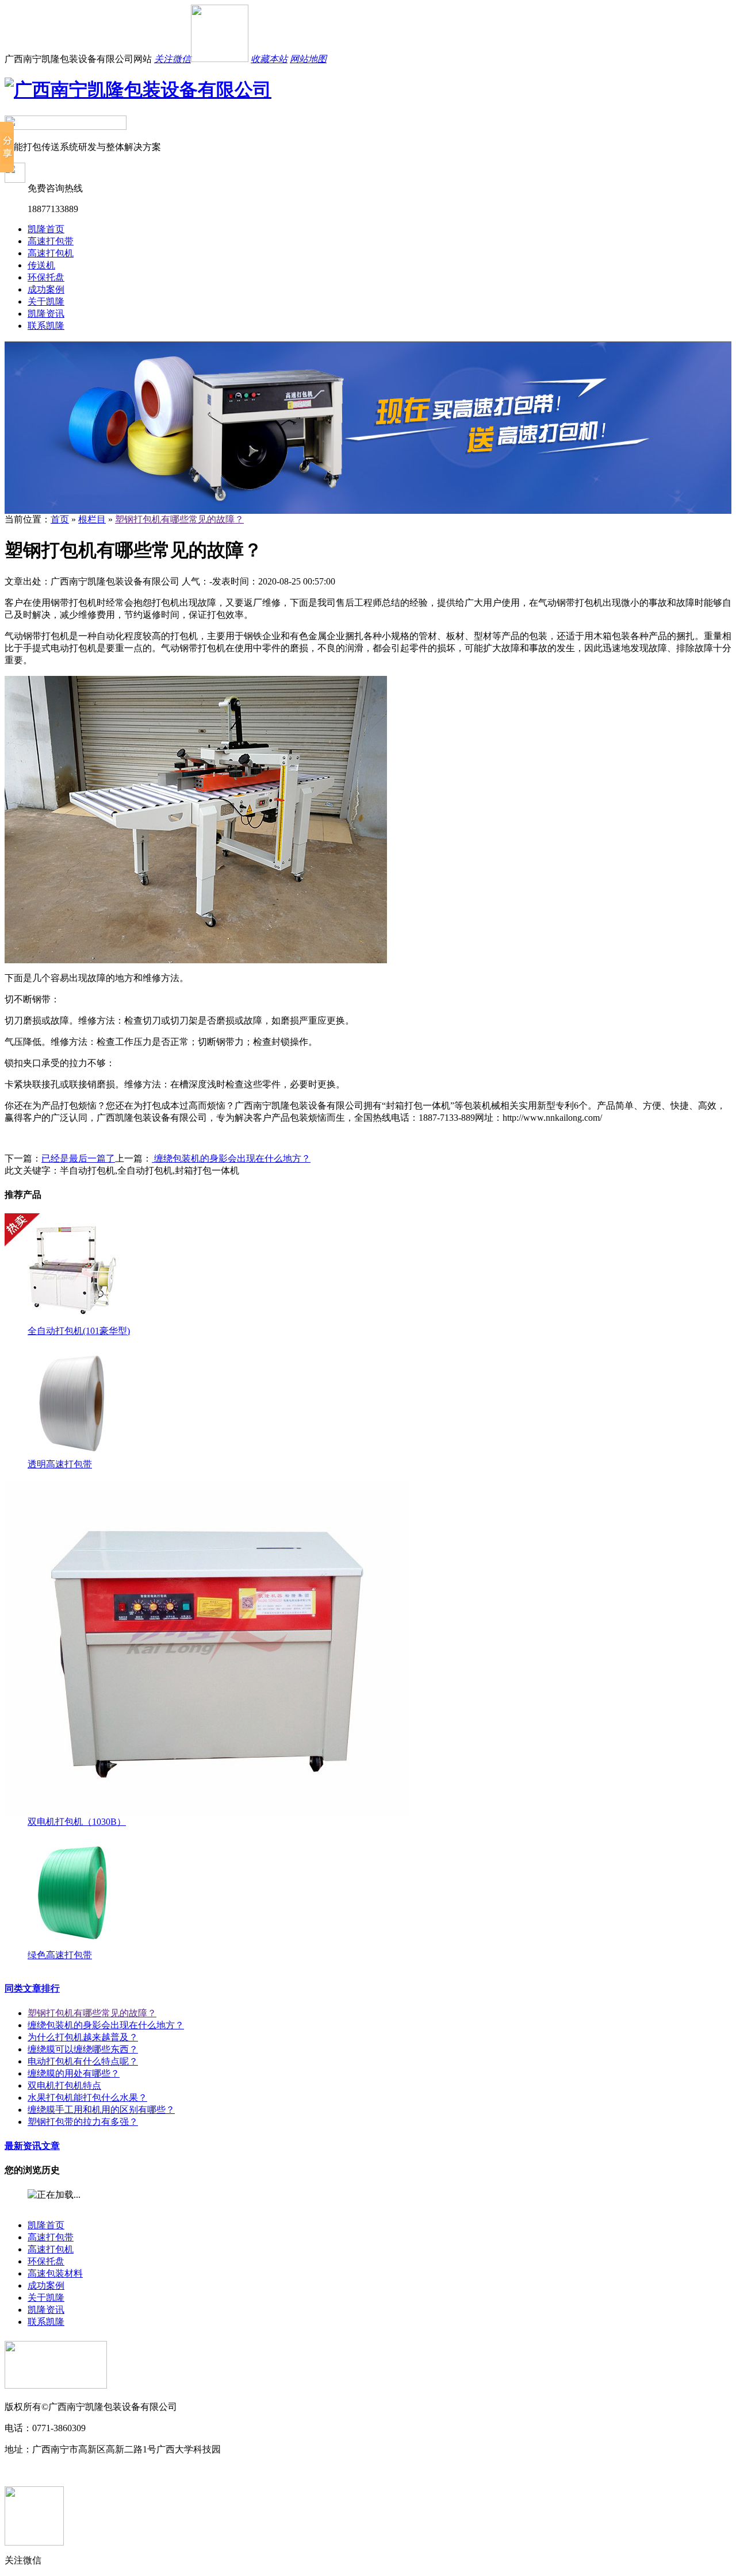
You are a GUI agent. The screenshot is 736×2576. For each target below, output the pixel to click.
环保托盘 (46, 277)
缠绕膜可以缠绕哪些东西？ (83, 2049)
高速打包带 (51, 241)
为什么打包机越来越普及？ (83, 2037)
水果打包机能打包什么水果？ (87, 2098)
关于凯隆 (46, 301)
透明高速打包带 (60, 1464)
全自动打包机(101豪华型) (79, 1331)
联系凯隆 (46, 326)
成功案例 (46, 289)
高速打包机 (51, 253)
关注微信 (172, 59)
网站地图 (308, 59)
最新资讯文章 (32, 2146)
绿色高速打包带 (60, 1955)
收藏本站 (269, 59)
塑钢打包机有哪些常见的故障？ (179, 519)
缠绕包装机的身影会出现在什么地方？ (231, 1158)
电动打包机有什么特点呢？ (83, 2061)
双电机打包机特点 (64, 2085)
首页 (60, 519)
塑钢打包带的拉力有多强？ (83, 2122)
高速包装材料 (55, 2273)
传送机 (41, 265)
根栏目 (92, 519)
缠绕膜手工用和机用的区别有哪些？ (101, 2110)
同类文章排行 (32, 1988)
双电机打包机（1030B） (77, 1822)
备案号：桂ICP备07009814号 (62, 2471)
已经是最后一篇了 (78, 1158)
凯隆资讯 (46, 314)
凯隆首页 (46, 229)
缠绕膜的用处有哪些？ (74, 2073)
